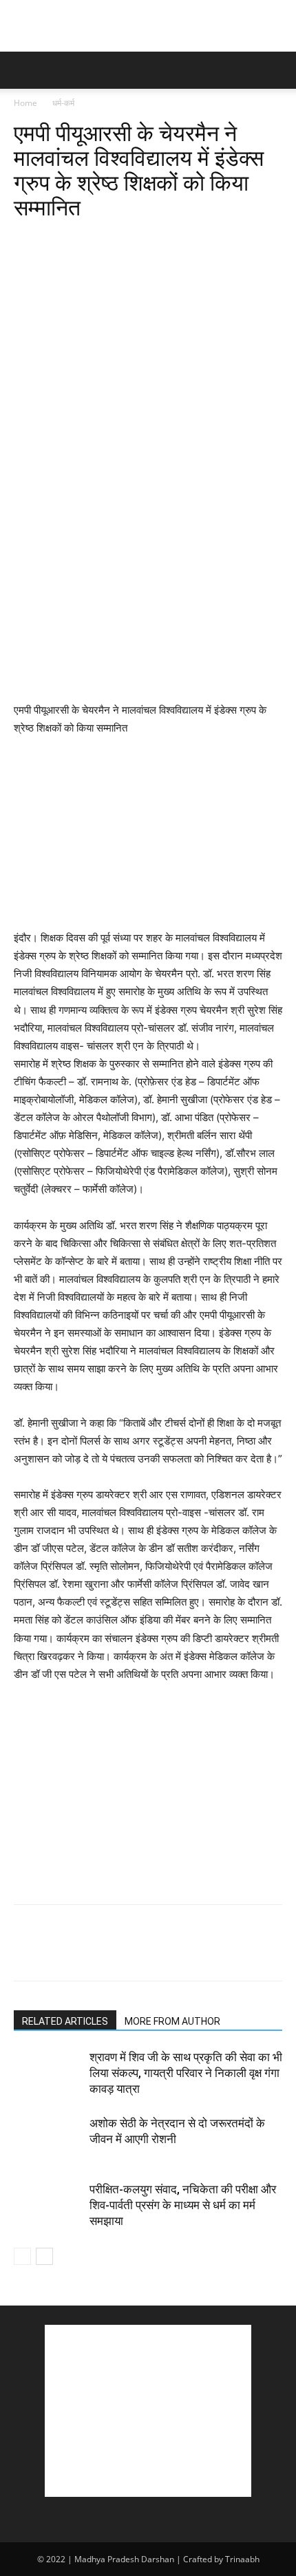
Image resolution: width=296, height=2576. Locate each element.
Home (25, 103)
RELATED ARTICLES (65, 2021)
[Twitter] (59, 240)
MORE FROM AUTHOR (172, 2021)
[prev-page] (22, 2256)
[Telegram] (218, 240)
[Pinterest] (91, 240)
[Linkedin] (154, 240)
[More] (250, 240)
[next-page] (44, 2256)
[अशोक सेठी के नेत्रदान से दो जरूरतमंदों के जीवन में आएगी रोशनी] (48, 2139)
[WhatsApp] (123, 240)
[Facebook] (28, 240)
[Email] (186, 240)
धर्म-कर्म (63, 103)
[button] (23, 70)
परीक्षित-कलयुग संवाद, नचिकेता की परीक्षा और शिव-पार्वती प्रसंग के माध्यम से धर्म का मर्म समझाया (183, 2205)
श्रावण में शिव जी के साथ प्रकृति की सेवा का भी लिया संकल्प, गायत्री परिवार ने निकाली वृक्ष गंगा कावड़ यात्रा (186, 2073)
